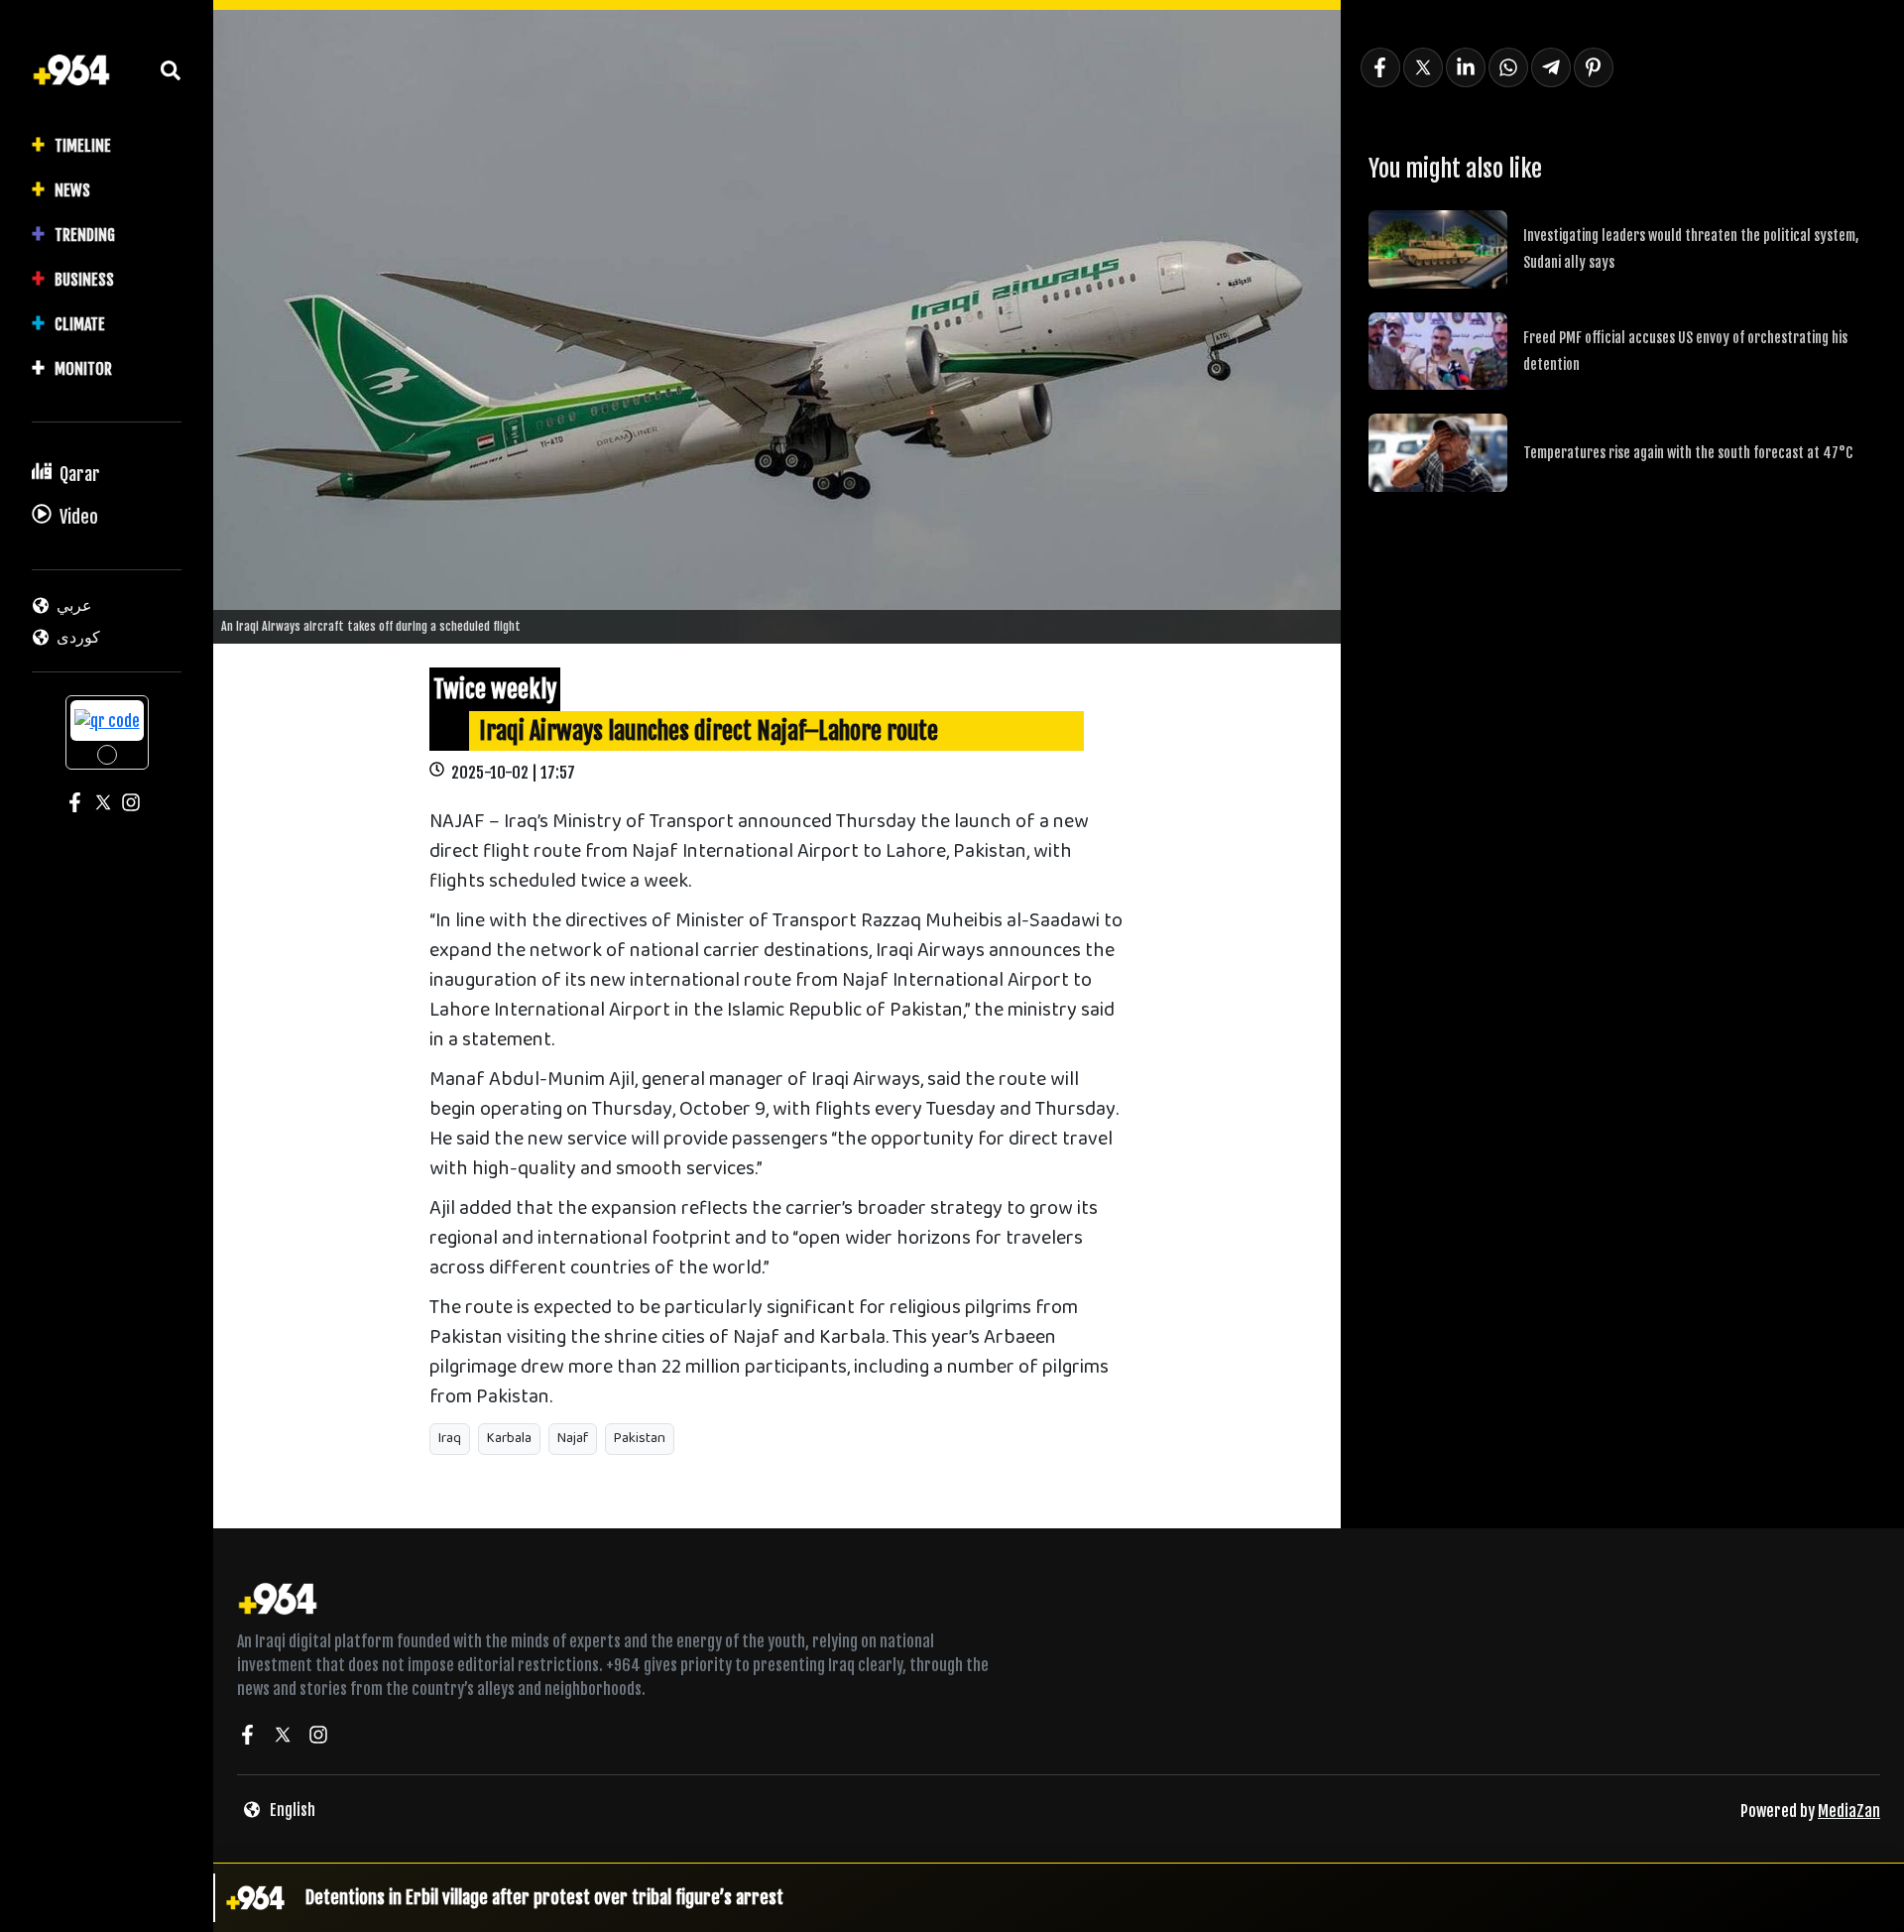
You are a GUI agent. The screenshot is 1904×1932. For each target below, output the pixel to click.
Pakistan (640, 1439)
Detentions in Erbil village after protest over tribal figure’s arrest (544, 1897)
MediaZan (1849, 1811)
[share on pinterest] (1594, 67)
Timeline (83, 146)
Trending (85, 235)
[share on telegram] (1551, 67)
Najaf (573, 1439)
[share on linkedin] (1466, 67)
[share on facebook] (1380, 67)
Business (84, 280)
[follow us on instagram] (318, 1738)
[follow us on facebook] (247, 1738)
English (293, 1810)
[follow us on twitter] (283, 1738)
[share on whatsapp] (1508, 67)
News (72, 190)
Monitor (83, 369)
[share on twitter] (1423, 67)
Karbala (509, 1439)
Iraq (450, 1439)
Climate (80, 324)
